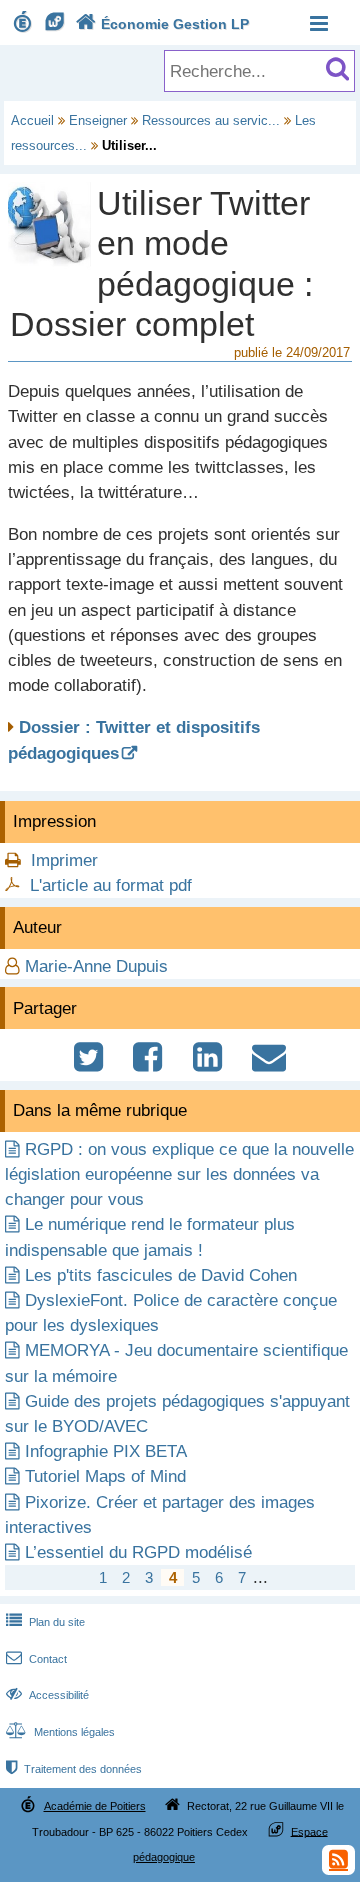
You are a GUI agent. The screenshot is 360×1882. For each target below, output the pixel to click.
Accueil (32, 120)
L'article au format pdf (111, 885)
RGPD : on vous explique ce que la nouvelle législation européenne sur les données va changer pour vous (179, 1174)
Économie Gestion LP (162, 24)
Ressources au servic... (211, 120)
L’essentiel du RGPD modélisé (138, 1552)
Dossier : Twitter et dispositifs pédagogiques (134, 740)
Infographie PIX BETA (106, 1451)
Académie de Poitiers (95, 1806)
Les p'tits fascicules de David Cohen (161, 1275)
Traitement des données (74, 1769)
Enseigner (98, 120)
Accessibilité (47, 1695)
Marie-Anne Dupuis (96, 966)
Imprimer (64, 860)
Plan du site (45, 1622)
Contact (36, 1659)
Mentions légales (60, 1732)
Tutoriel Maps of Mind (105, 1476)
